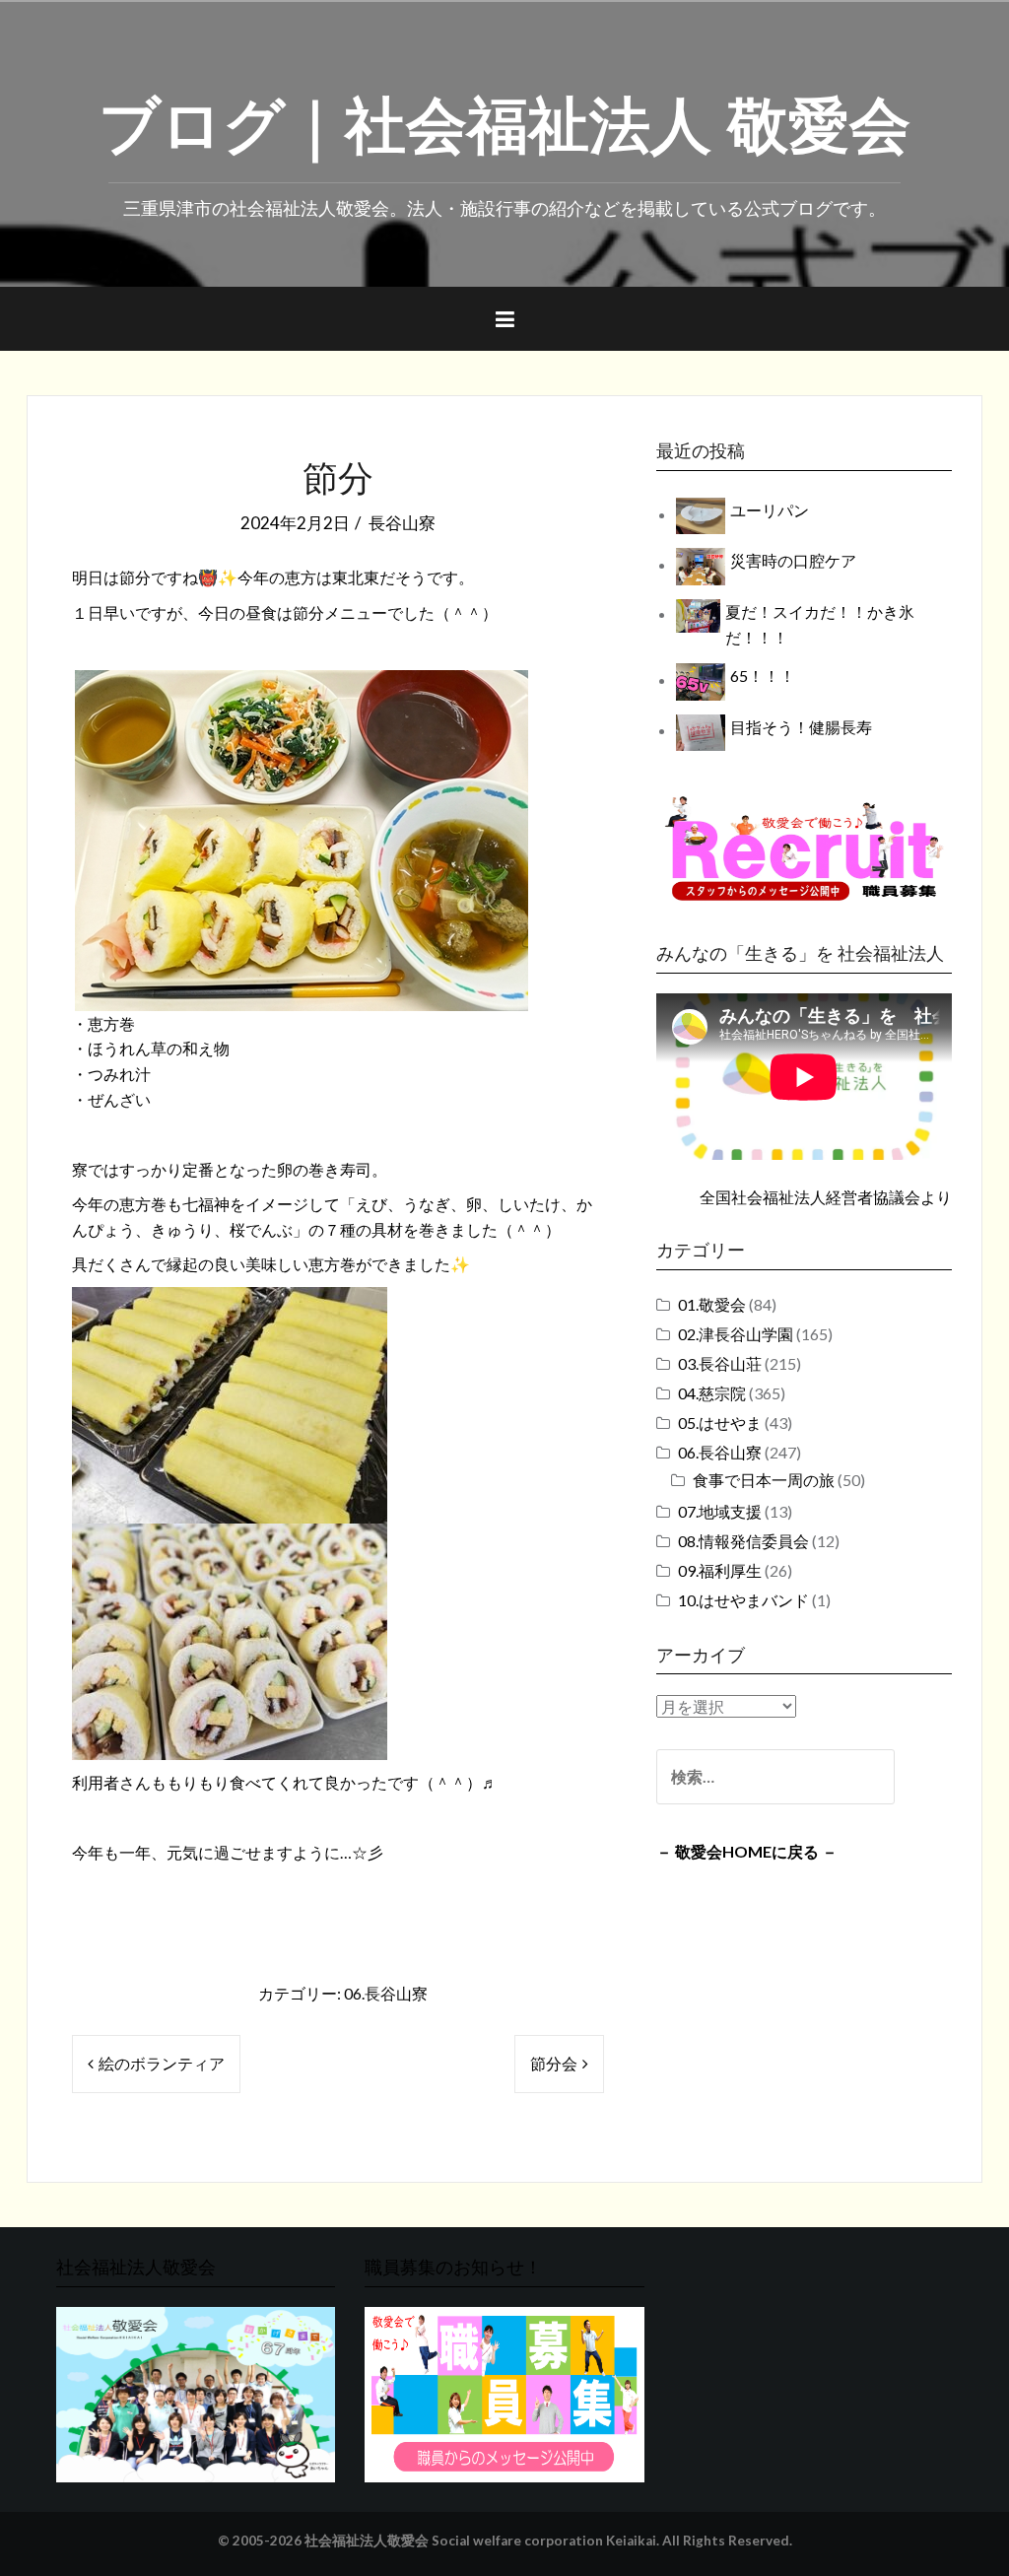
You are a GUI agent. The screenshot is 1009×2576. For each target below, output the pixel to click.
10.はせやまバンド (743, 1600)
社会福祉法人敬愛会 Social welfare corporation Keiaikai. (482, 2541)
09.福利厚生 (720, 1570)
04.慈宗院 (712, 1393)
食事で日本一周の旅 (764, 1480)
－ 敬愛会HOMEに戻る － (747, 1851)
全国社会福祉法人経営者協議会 (810, 1197)
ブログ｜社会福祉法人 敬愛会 (504, 119)
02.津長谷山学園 (736, 1334)
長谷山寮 (402, 523)
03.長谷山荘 (720, 1363)
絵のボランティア (162, 2063)
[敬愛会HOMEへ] (196, 2392)
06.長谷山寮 (386, 1993)
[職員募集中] (804, 848)
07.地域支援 (720, 1511)
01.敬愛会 (712, 1304)
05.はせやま (720, 1423)
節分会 (554, 2063)
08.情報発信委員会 (743, 1541)
